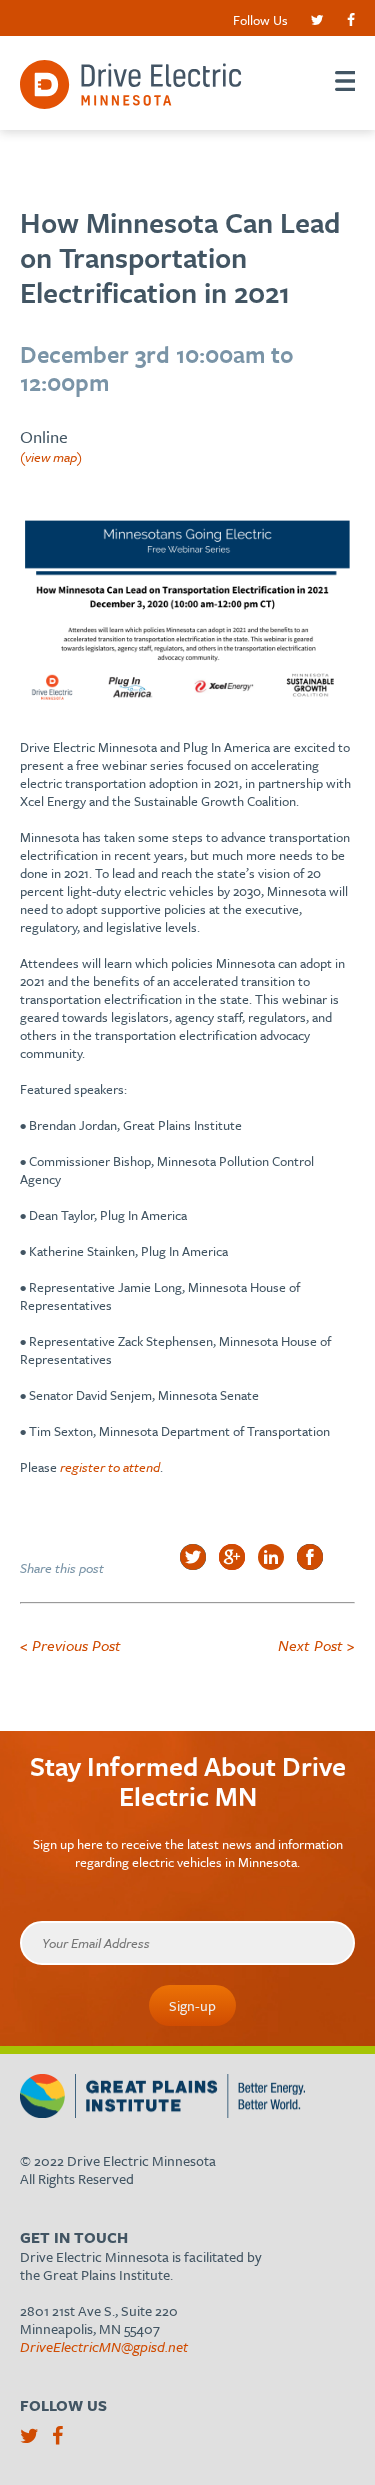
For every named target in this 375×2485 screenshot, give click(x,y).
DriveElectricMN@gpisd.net (104, 2346)
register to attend (110, 1467)
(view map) (51, 457)
